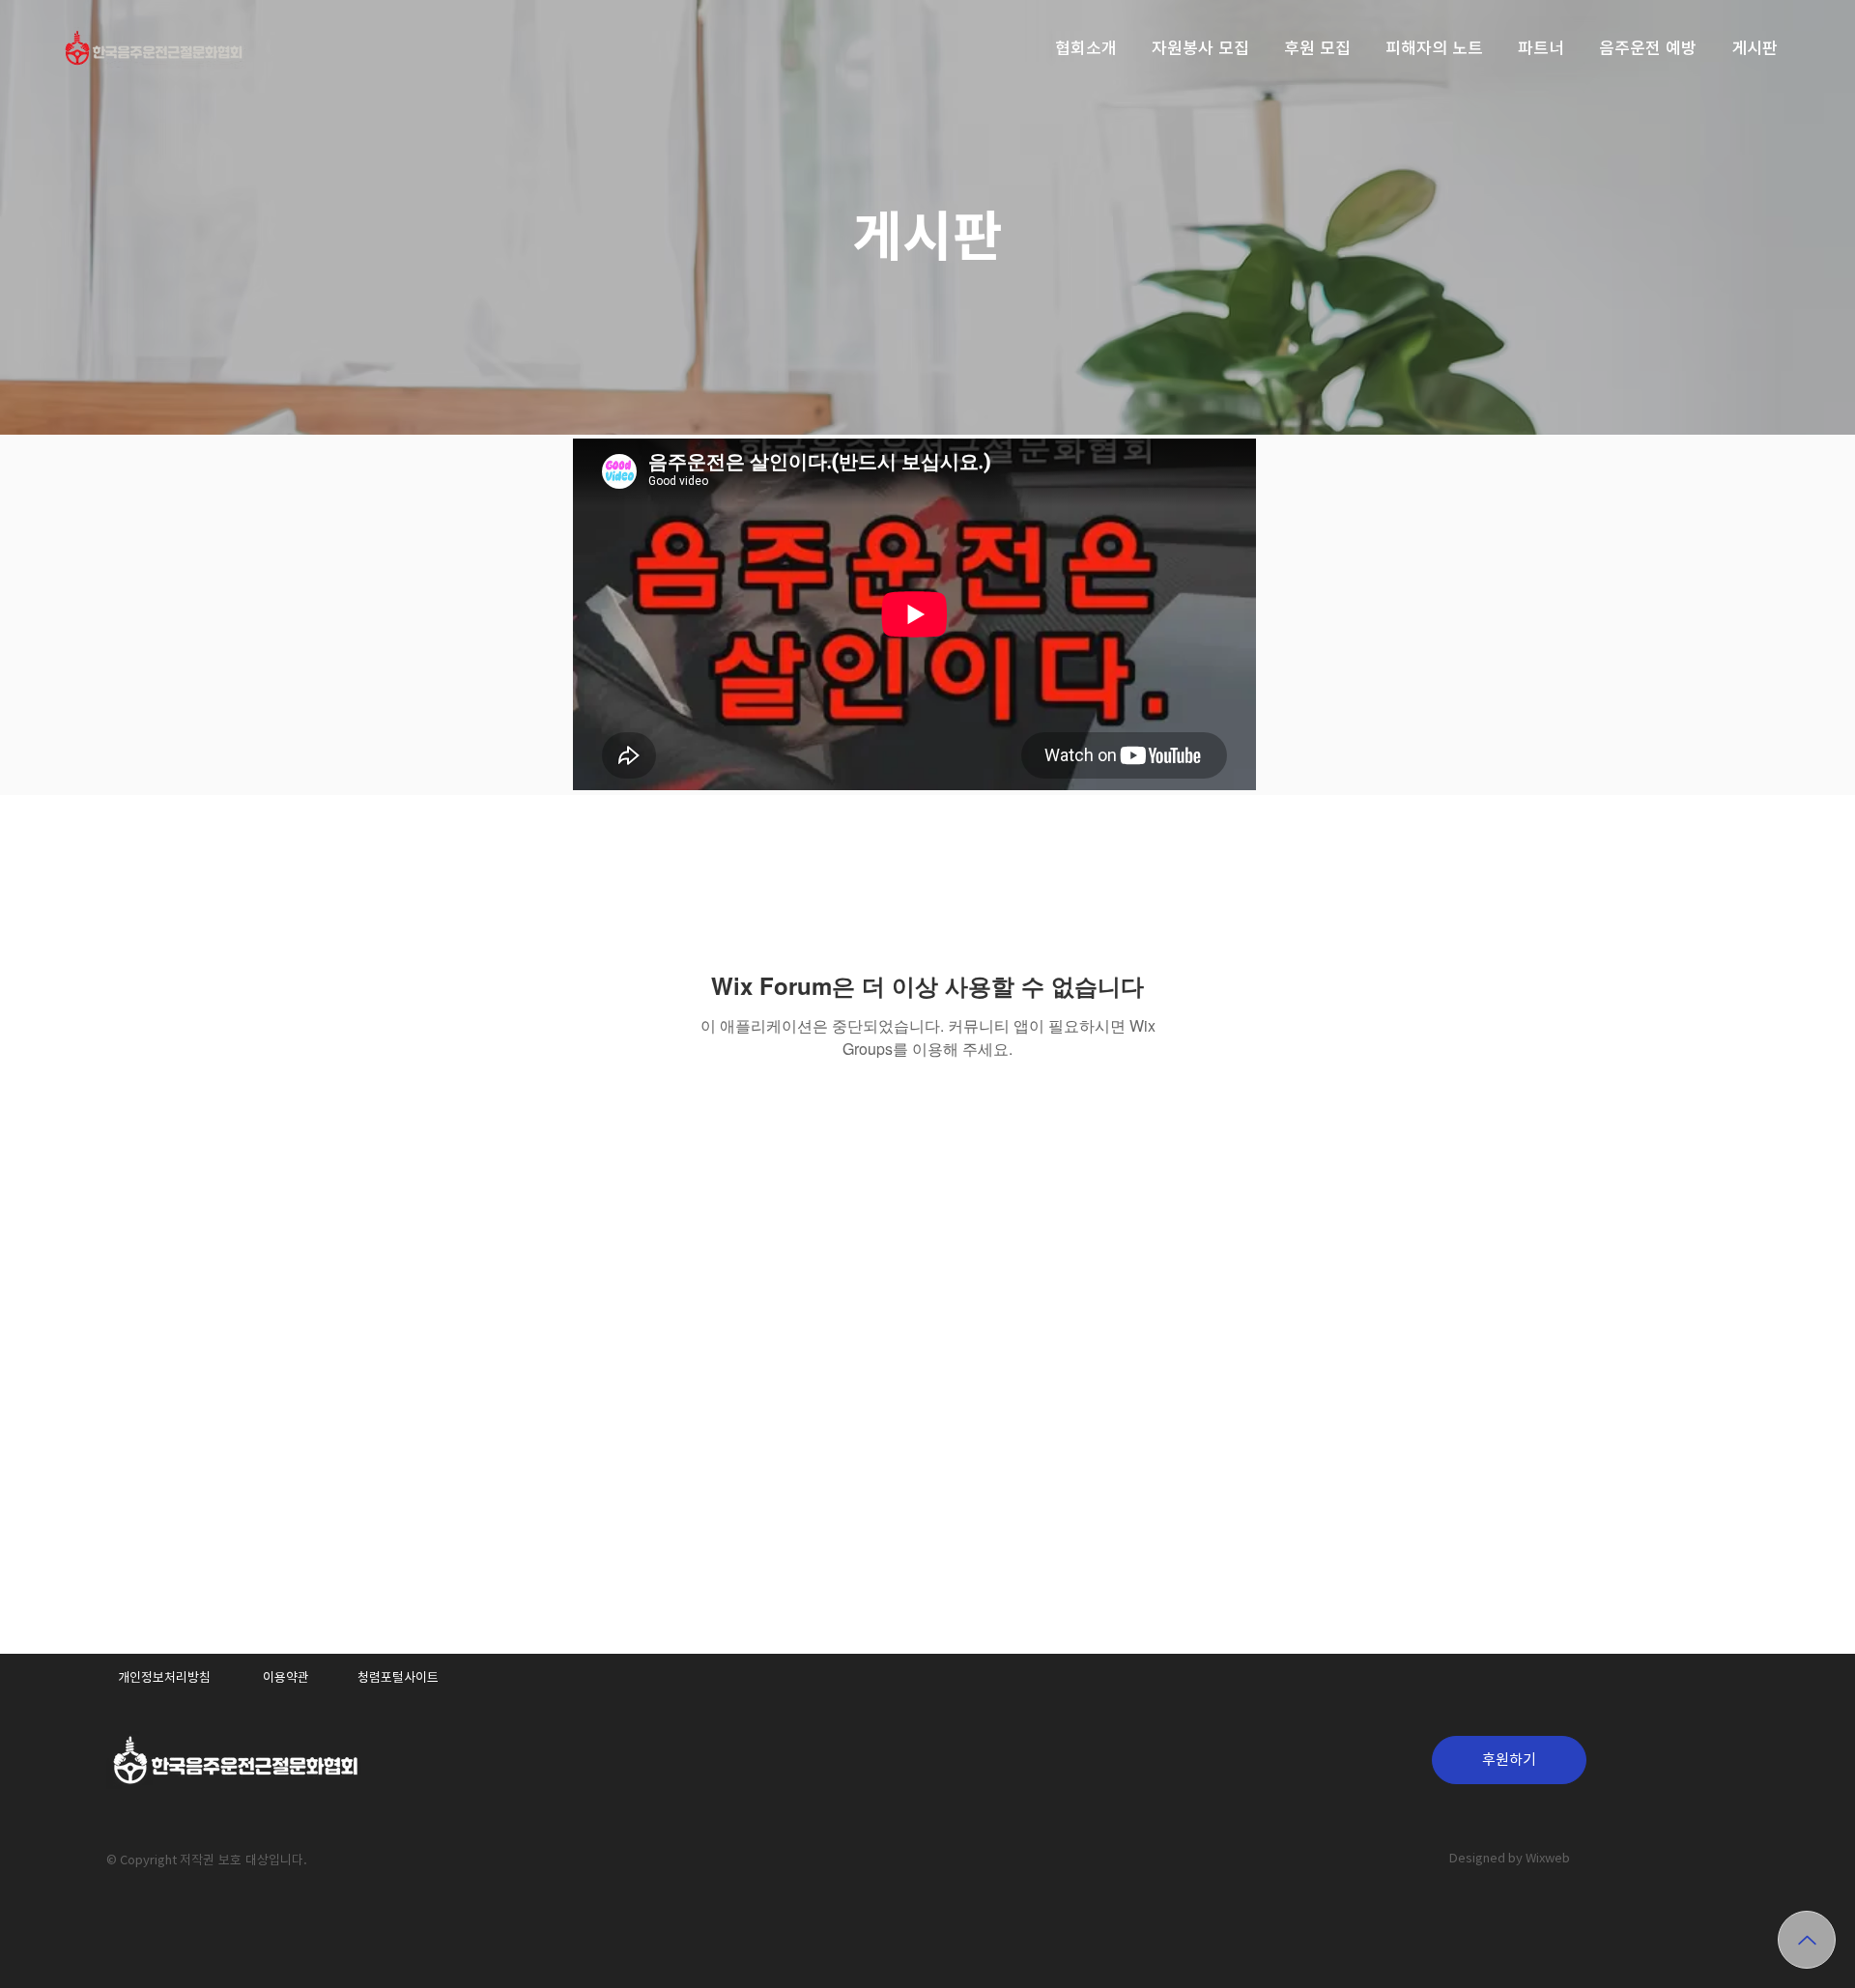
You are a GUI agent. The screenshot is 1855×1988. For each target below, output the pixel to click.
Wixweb (1548, 1858)
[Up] (1807, 1940)
